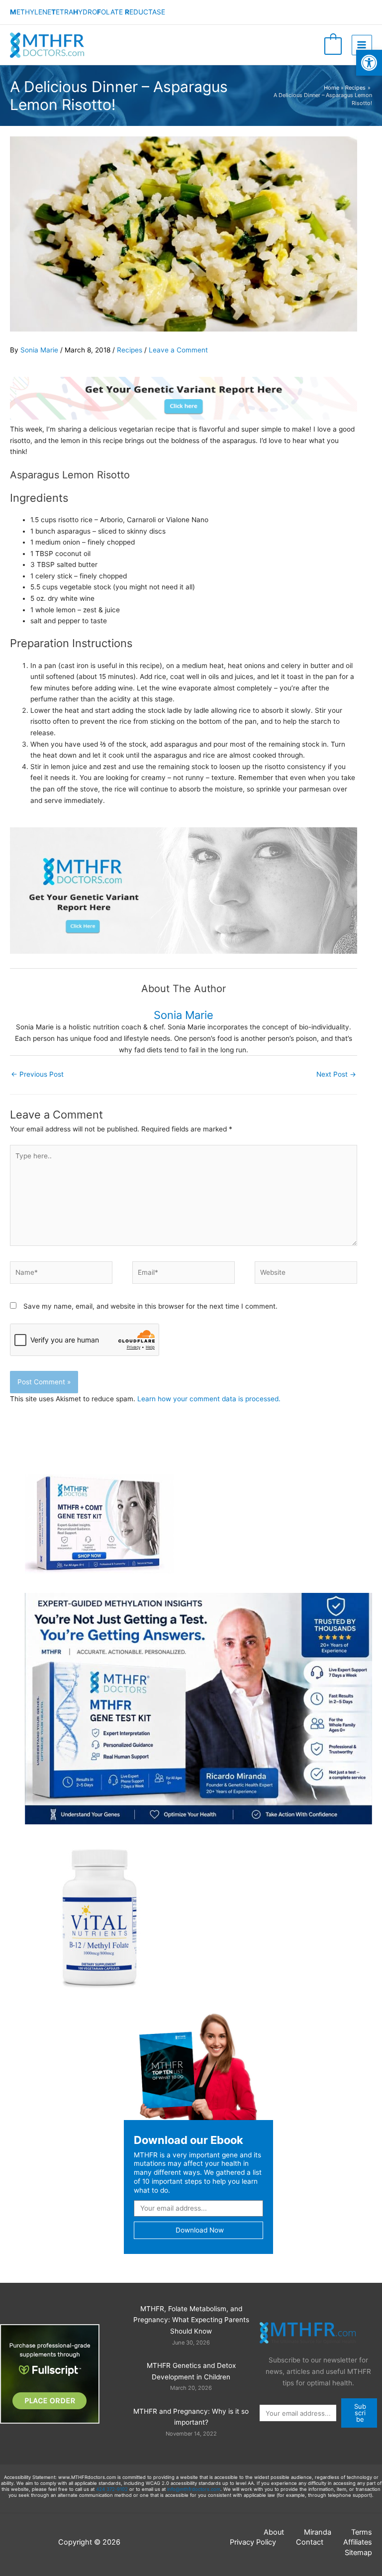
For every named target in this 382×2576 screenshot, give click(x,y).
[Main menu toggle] (362, 45)
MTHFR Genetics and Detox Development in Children (191, 2371)
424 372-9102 (112, 2489)
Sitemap (358, 2553)
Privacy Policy (253, 2542)
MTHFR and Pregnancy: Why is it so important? (191, 2417)
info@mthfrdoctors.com (194, 2489)
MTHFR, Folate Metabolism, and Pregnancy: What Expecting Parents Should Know (191, 2320)
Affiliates (358, 2542)
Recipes (130, 350)
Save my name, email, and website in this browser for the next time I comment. (150, 1306)
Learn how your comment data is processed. (209, 1399)
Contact (310, 2542)
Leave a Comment (178, 350)
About (274, 2532)
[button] (369, 63)
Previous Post (37, 1074)
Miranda (318, 2532)
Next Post (336, 1074)
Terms (362, 2532)
